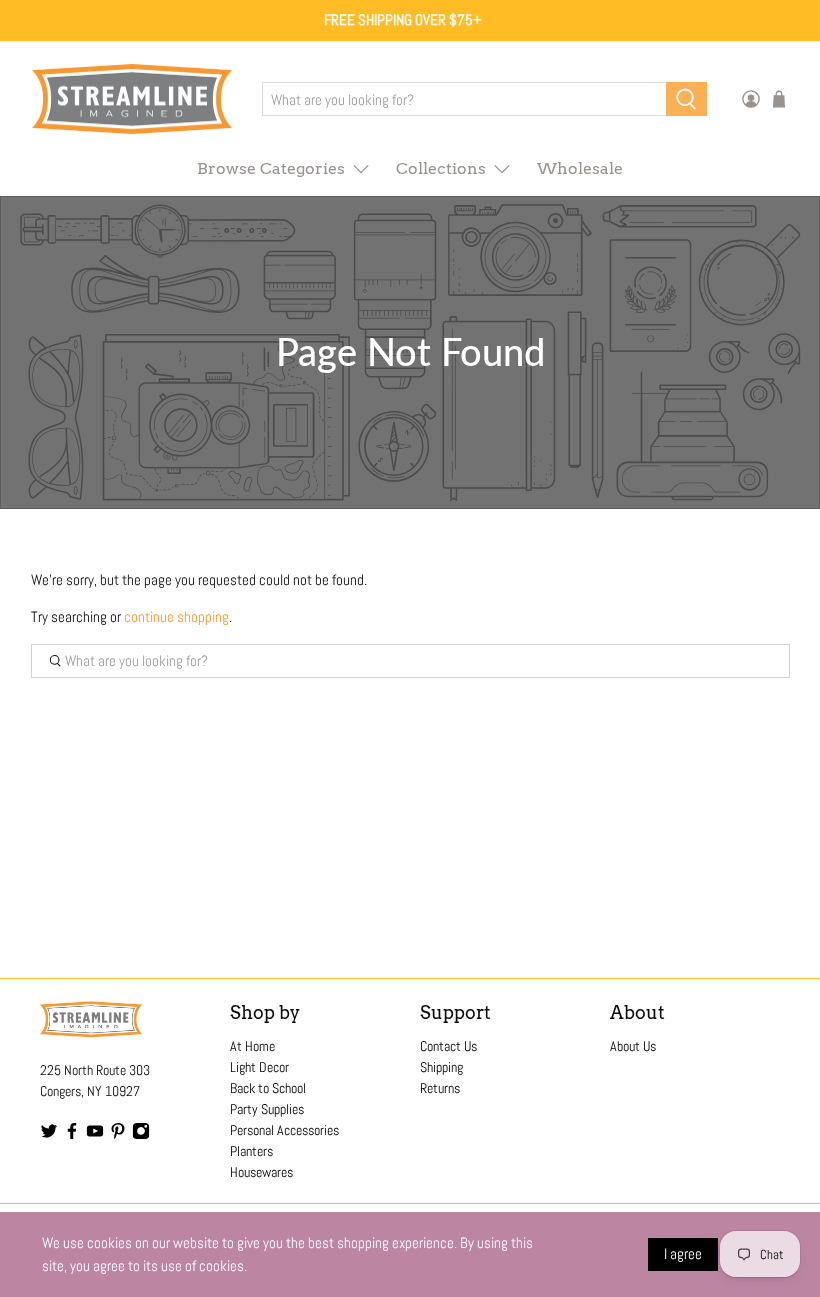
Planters (251, 1151)
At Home (252, 1046)
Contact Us (448, 1046)
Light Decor (259, 1067)
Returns (440, 1088)
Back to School (268, 1088)
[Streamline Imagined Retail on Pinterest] (118, 1135)
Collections (441, 168)
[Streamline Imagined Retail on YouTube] (95, 1135)
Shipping (441, 1067)
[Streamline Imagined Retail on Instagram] (141, 1135)
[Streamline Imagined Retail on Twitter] (49, 1135)
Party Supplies (267, 1109)
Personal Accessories (284, 1130)
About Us (633, 1046)
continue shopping (176, 616)
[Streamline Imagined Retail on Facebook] (72, 1135)
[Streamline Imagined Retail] (132, 99)
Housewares (261, 1172)
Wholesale (580, 168)
